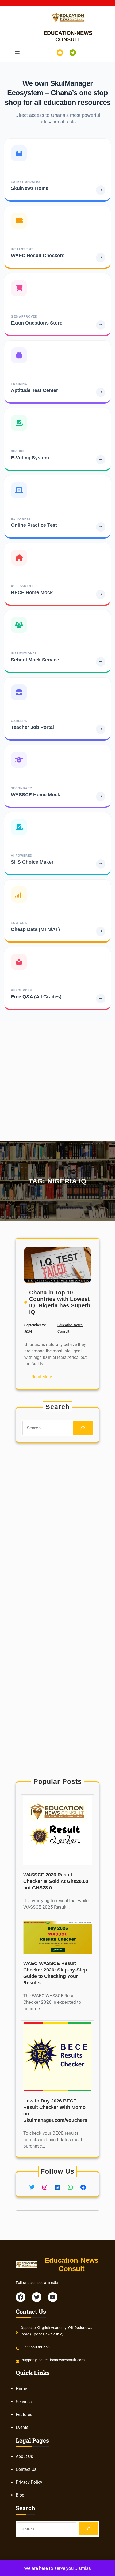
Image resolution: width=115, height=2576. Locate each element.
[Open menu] (19, 27)
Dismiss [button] (83, 2568)
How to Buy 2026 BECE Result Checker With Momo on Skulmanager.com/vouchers (55, 2111)
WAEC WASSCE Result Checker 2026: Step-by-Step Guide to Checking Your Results (55, 1973)
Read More (43, 1377)
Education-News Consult (72, 2264)
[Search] (83, 1428)
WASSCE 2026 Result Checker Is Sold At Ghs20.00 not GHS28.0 (56, 1881)
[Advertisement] (57, 1079)
